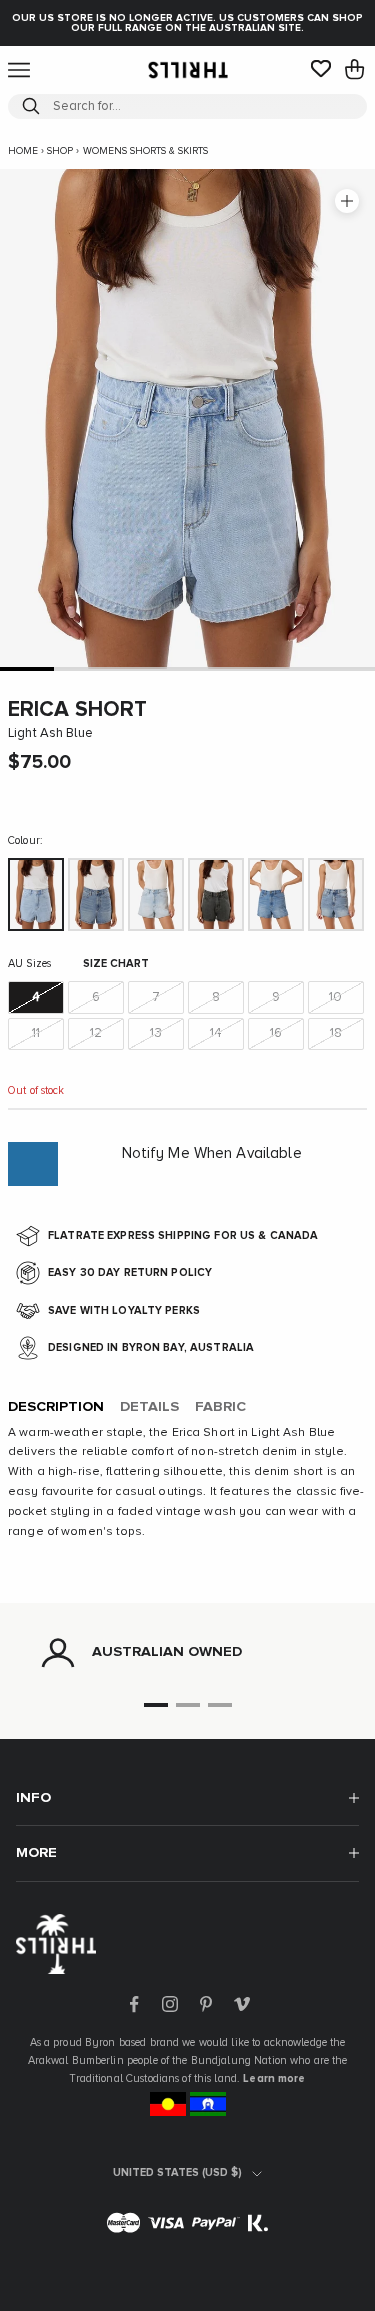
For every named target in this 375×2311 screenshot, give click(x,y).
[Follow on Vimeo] (242, 2004)
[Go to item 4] (188, 668)
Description (56, 1407)
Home (23, 151)
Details (149, 1407)
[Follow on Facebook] (134, 2004)
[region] (187, 1653)
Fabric (220, 1407)
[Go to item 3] (134, 668)
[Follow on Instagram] (170, 2004)
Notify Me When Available (212, 1153)
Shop (60, 151)
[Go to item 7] (348, 668)
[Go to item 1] (27, 668)
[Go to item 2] (81, 668)
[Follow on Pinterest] (206, 2004)
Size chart (116, 963)
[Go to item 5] (241, 668)
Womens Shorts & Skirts (145, 151)
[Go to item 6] (295, 668)
